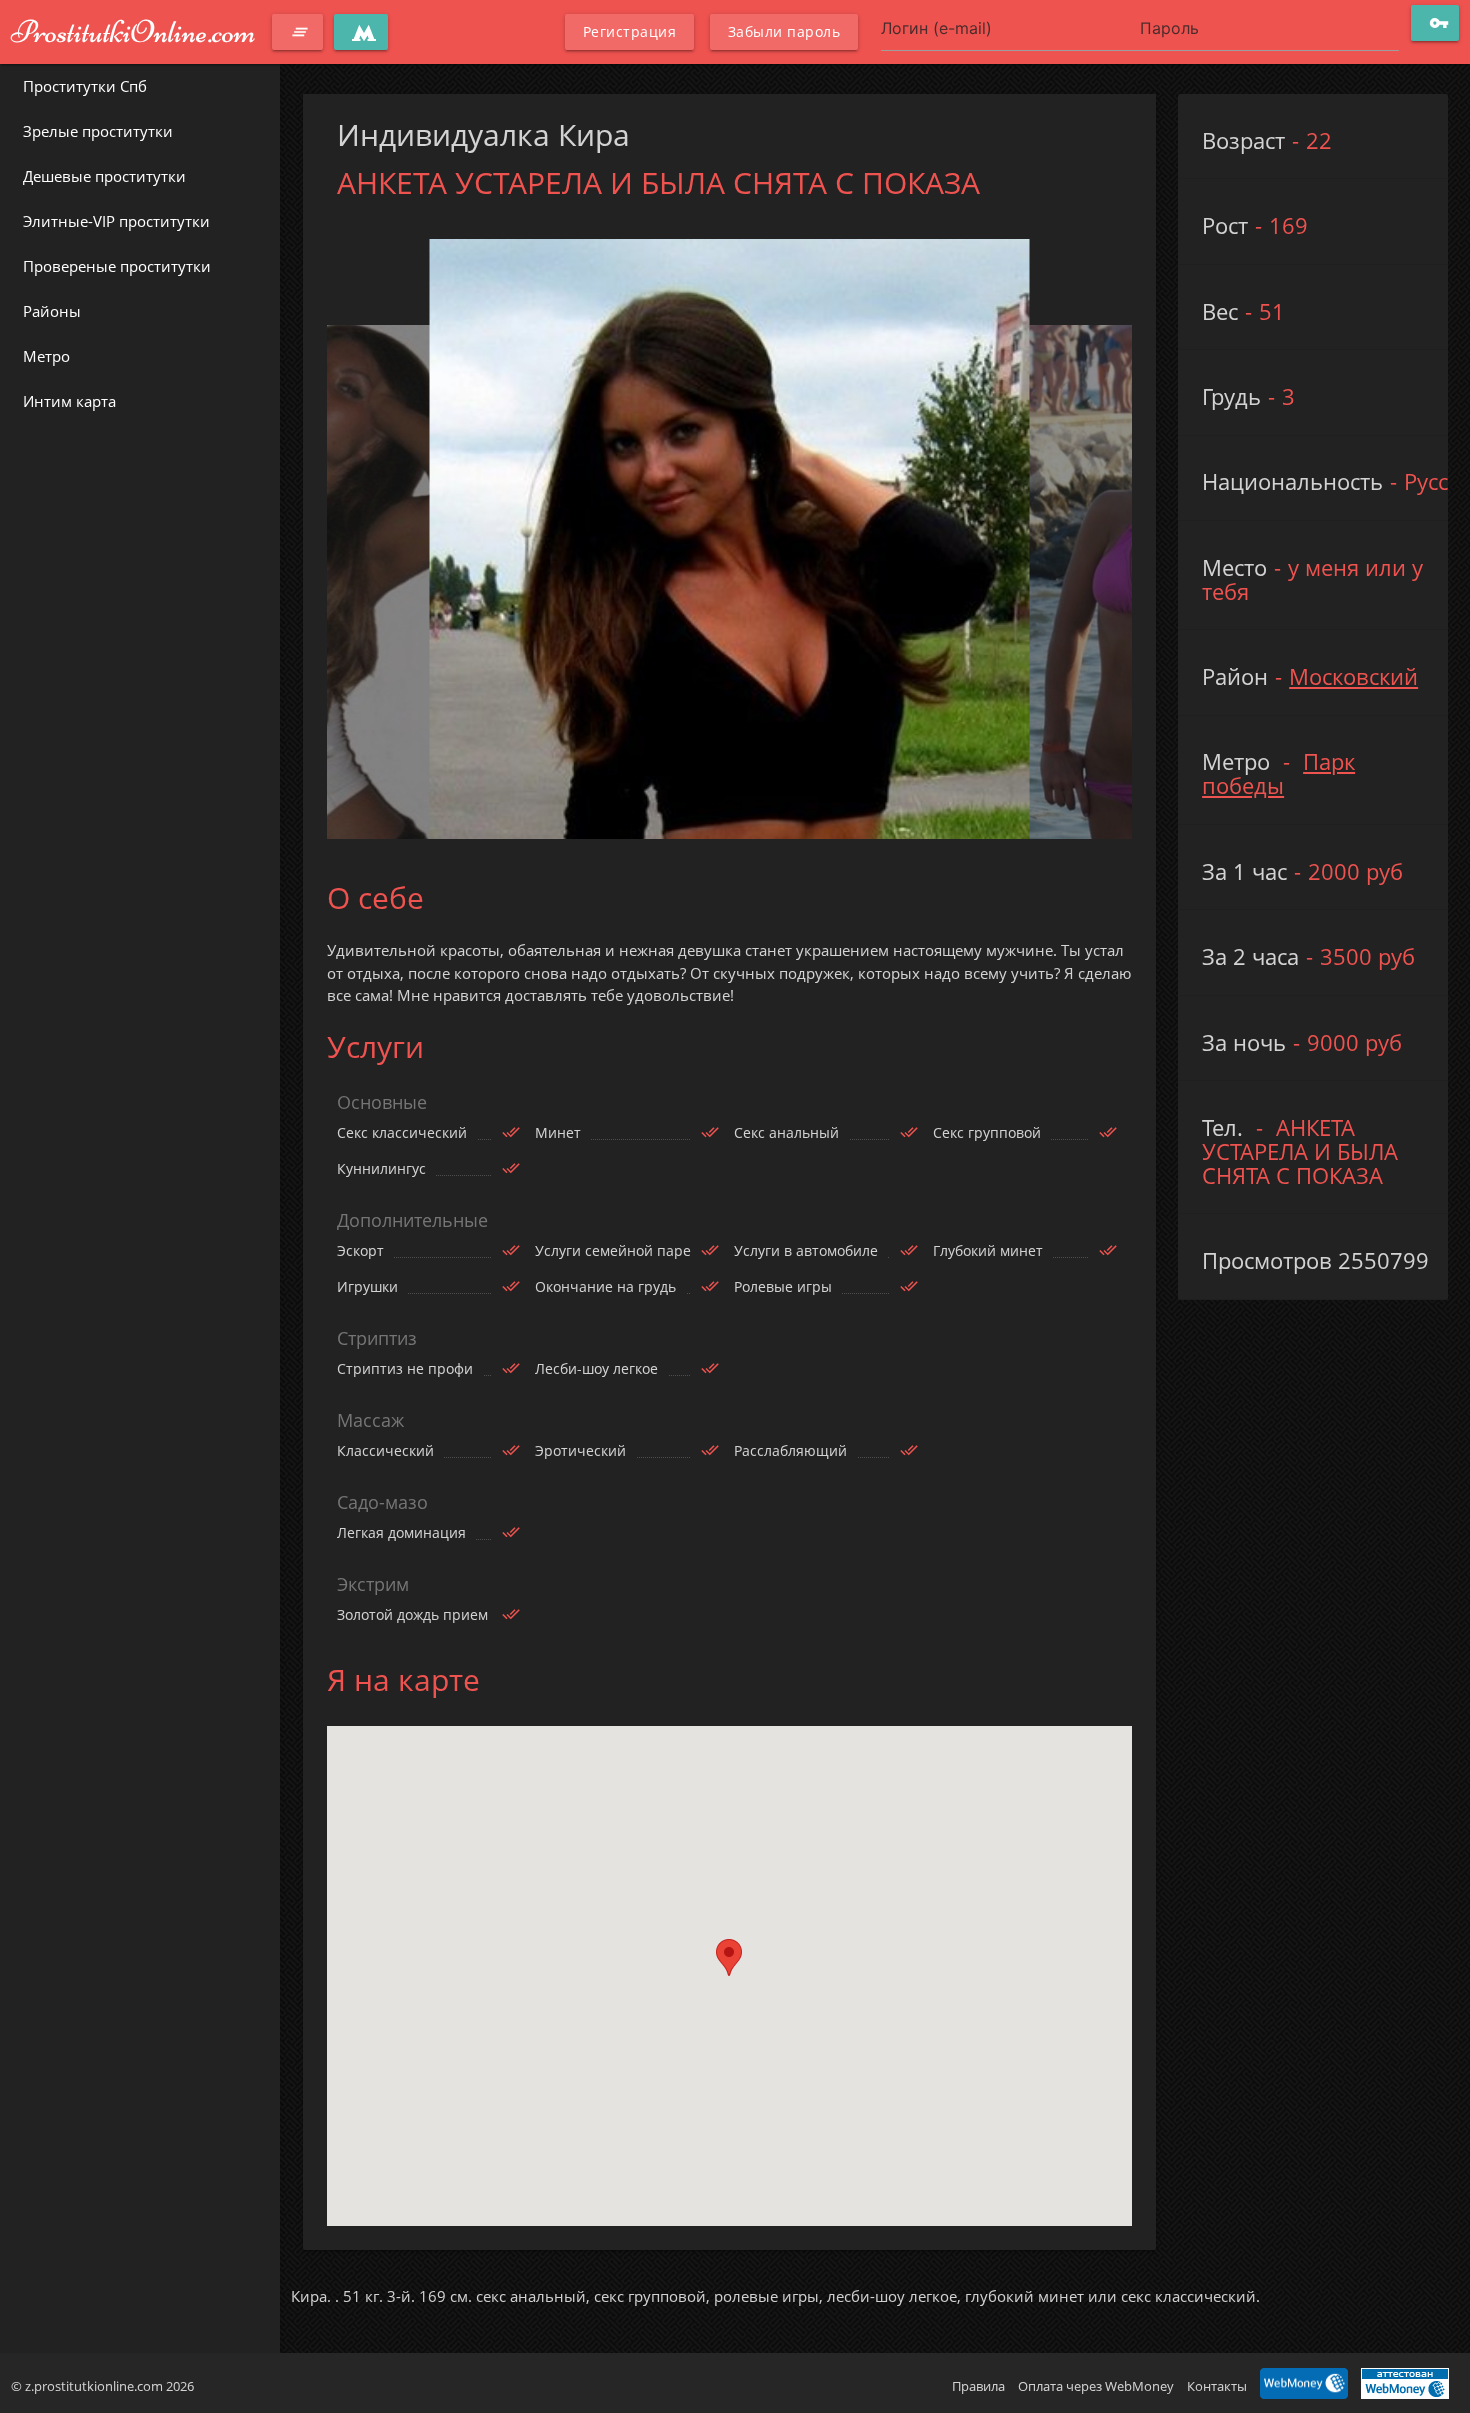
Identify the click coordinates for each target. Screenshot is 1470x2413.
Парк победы (1278, 773)
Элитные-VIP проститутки (116, 221)
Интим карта (69, 401)
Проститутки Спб (85, 86)
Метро (46, 356)
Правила (978, 2386)
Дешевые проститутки (104, 176)
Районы (52, 311)
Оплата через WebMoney (1096, 2386)
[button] (729, 1957)
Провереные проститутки (117, 266)
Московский (1353, 676)
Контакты (1217, 2386)
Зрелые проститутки (98, 131)
